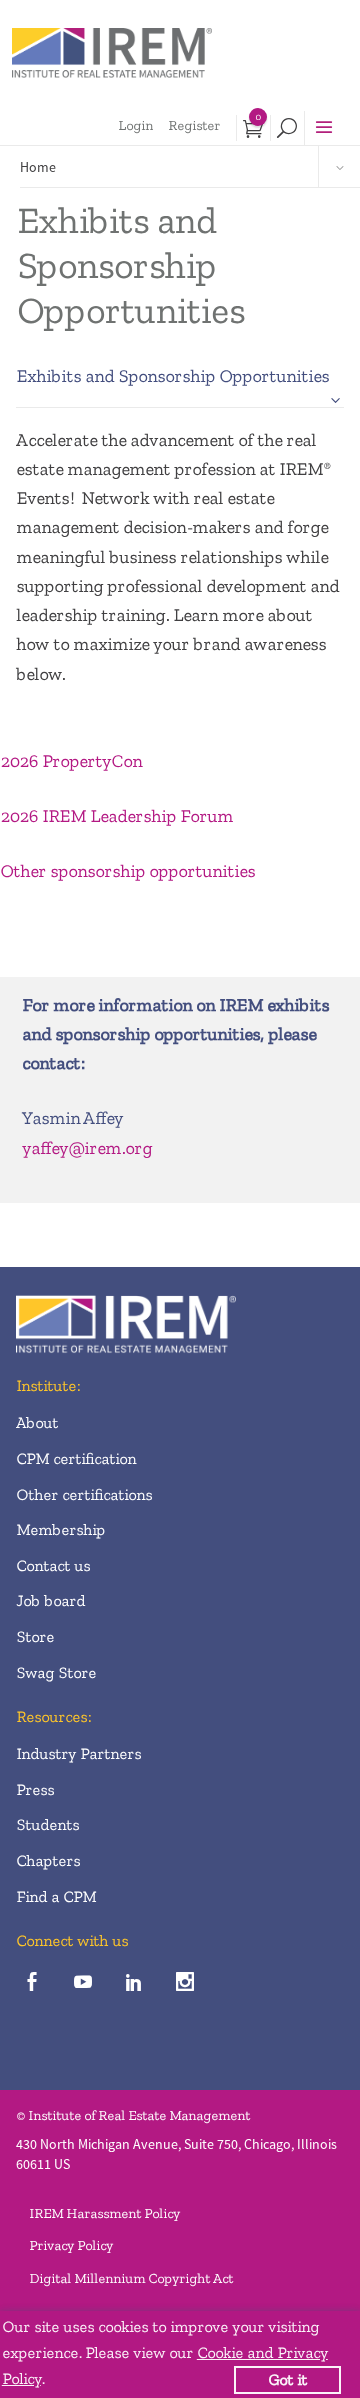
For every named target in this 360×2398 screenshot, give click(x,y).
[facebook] (31, 1982)
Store (35, 1636)
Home (38, 167)
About (37, 1422)
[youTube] (82, 1982)
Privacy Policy (71, 2245)
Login (135, 125)
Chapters (48, 1860)
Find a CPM (56, 1896)
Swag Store (56, 1672)
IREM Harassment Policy (104, 2213)
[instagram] (184, 1982)
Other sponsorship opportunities (127, 871)
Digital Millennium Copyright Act (131, 2278)
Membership (60, 1529)
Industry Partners (78, 1753)
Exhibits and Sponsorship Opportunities (172, 376)
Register (194, 125)
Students (47, 1824)
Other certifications (84, 1494)
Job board (50, 1600)
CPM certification (76, 1458)
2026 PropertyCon (71, 761)
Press (35, 1789)
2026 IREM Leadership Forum (116, 816)
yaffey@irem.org (87, 1148)
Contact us (53, 1565)
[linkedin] (133, 1982)
